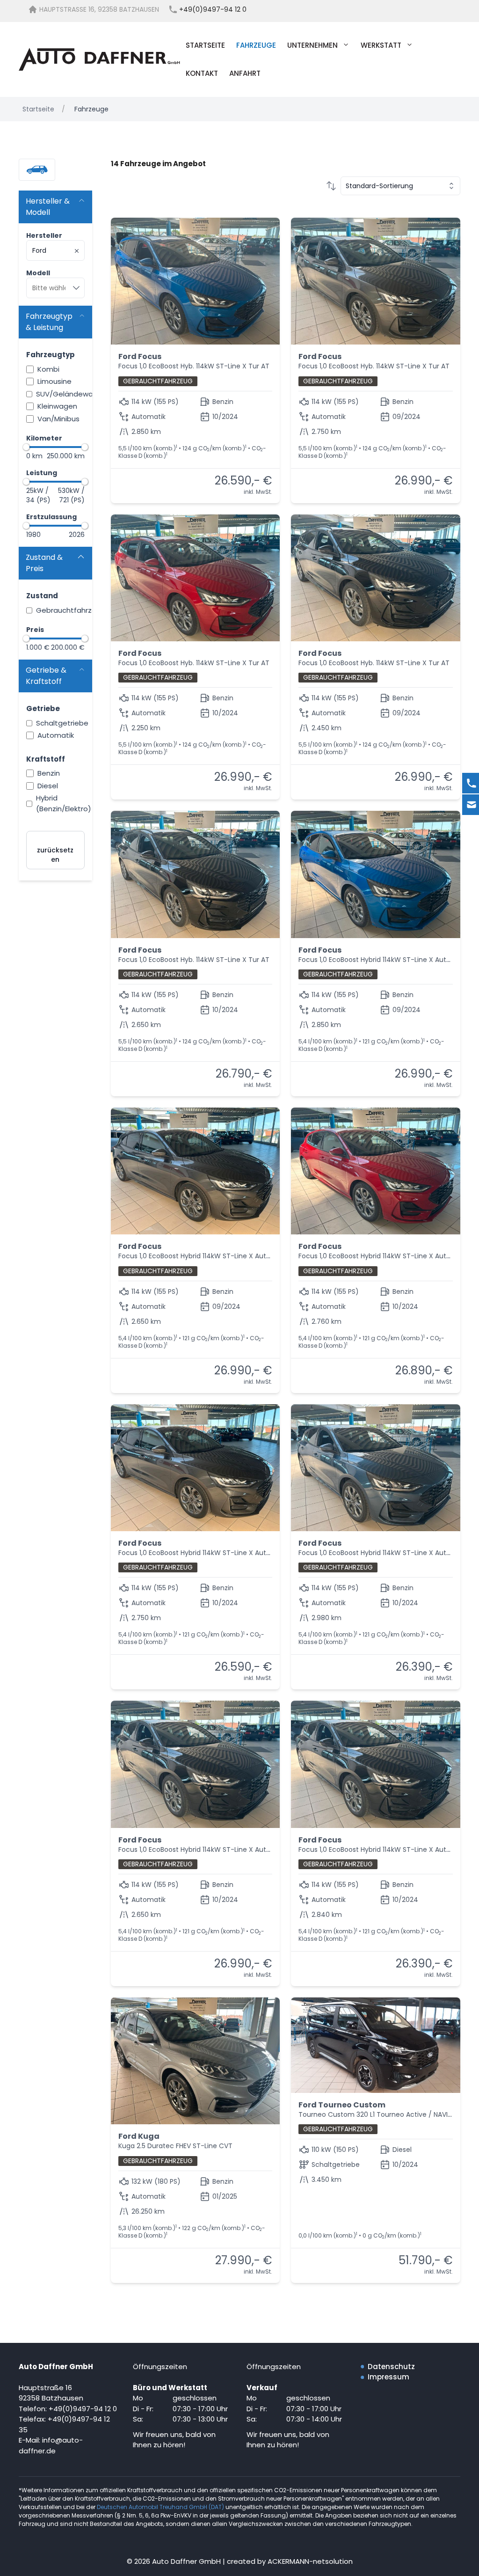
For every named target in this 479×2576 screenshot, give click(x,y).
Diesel (48, 786)
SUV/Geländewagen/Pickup (84, 394)
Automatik (56, 735)
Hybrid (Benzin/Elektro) (64, 803)
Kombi (48, 369)
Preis (35, 630)
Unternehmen (312, 45)
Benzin (49, 773)
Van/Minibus (58, 419)
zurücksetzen (55, 855)
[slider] (26, 447)
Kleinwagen (57, 406)
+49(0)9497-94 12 (79, 2419)
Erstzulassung (51, 517)
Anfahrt (245, 73)
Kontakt (202, 73)
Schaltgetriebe (62, 723)
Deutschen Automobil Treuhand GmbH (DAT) (161, 2507)
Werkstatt (381, 45)
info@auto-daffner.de (51, 2445)
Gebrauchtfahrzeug (71, 610)
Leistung (42, 473)
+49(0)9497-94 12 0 (83, 2409)
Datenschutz (391, 2367)
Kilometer (44, 438)
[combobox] (55, 250)
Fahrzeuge (256, 45)
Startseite (205, 45)
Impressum (388, 2377)
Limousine (54, 381)
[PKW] (37, 170)
